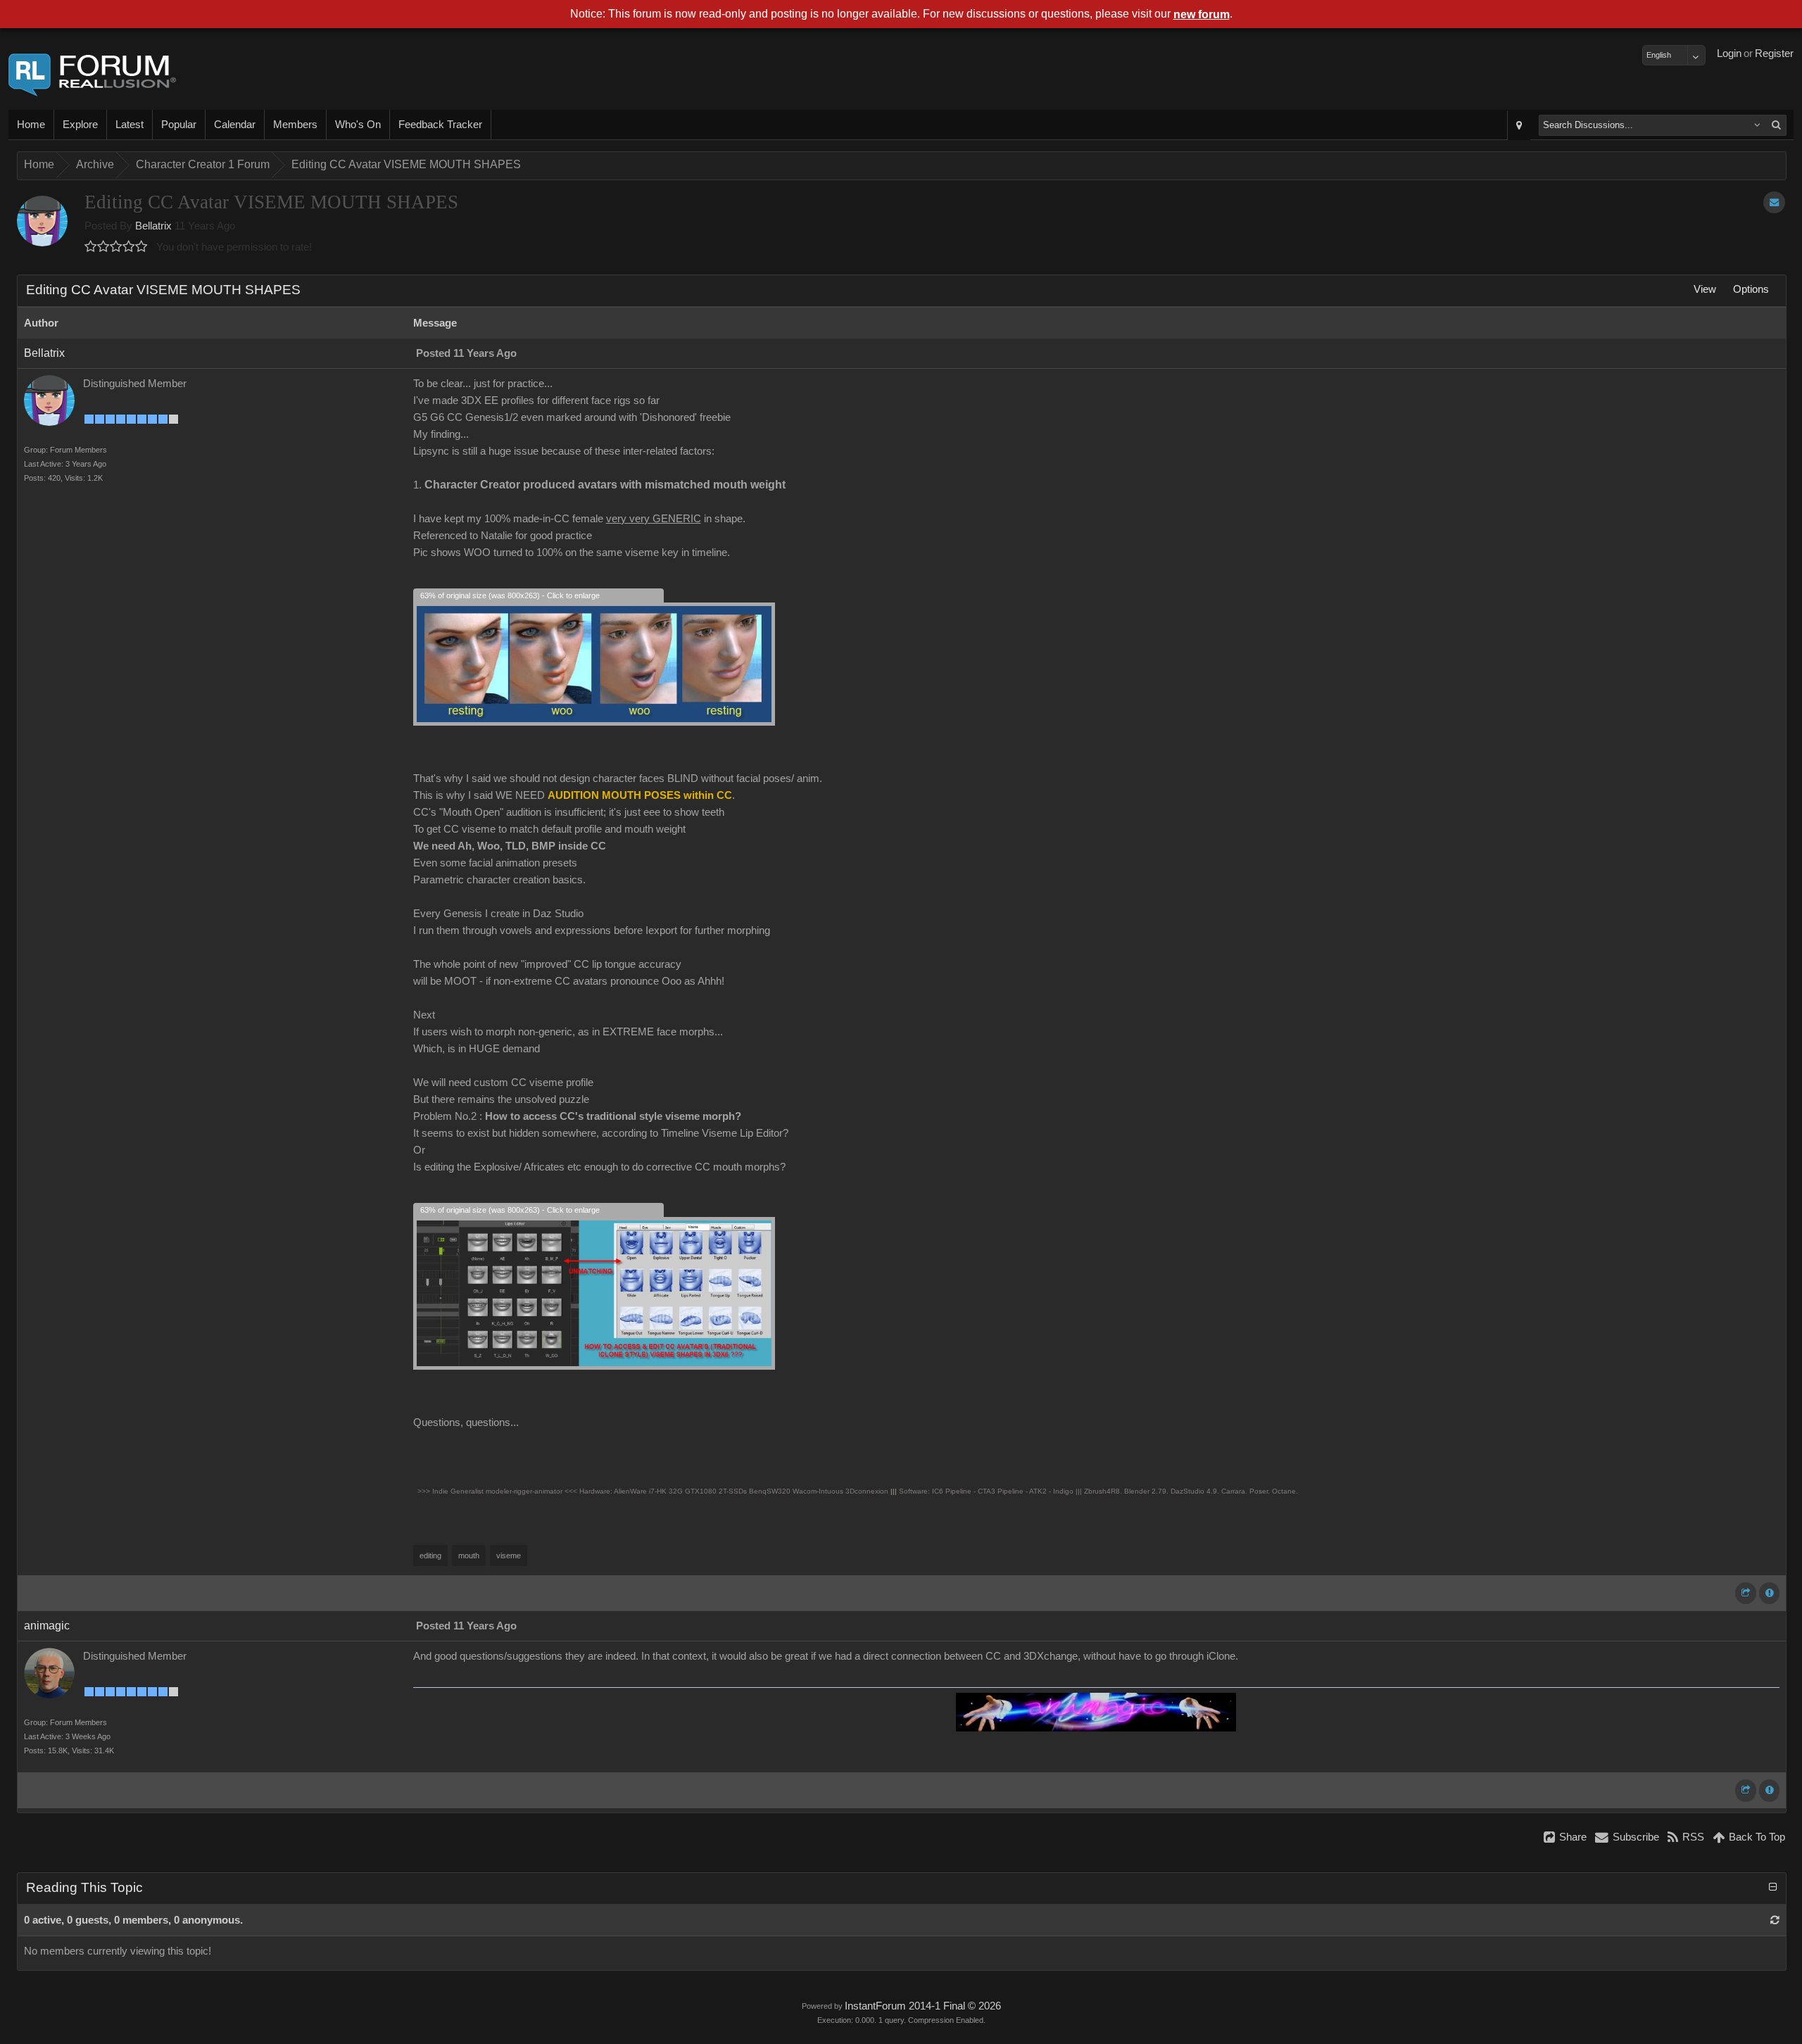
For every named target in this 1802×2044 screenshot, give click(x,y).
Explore (80, 125)
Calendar (235, 125)
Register (1774, 53)
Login (1729, 53)
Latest (130, 125)
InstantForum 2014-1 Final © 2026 (923, 2006)
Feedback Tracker (440, 125)
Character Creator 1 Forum (203, 164)
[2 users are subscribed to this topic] (1774, 202)
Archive (95, 164)
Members (295, 125)
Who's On (358, 125)
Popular (179, 125)
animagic (47, 1626)
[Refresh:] (1775, 1920)
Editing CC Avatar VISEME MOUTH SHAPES (406, 164)
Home (31, 125)
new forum (1202, 14)
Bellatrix (153, 226)
